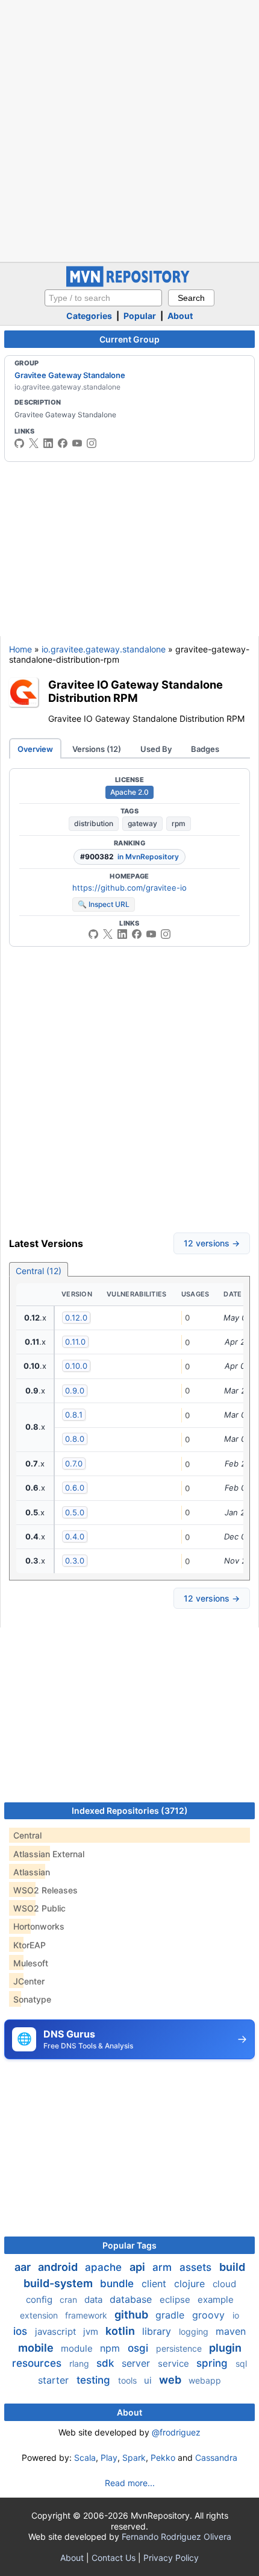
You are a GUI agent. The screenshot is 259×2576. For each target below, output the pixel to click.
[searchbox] (103, 298)
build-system (59, 2283)
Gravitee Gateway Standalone (70, 375)
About (180, 316)
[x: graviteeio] (34, 443)
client (155, 2284)
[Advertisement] (129, 130)
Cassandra (216, 2458)
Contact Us (114, 2558)
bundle (118, 2284)
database (132, 2299)
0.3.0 (75, 1561)
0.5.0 (75, 1512)
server (137, 2363)
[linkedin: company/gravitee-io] (48, 443)
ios (22, 2331)
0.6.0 (75, 1488)
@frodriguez (176, 2432)
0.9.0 (75, 1391)
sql (241, 2363)
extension (40, 2315)
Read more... (130, 2483)
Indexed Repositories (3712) (130, 1810)
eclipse (176, 2300)
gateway (142, 823)
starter (55, 2380)
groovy (210, 2315)
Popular (140, 316)
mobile (37, 2348)
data (95, 2300)
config (40, 2300)
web (171, 2380)
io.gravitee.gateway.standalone (104, 649)
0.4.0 (75, 1536)
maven (231, 2331)
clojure (191, 2284)
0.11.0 (75, 1342)
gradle (171, 2315)
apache (105, 2267)
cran (70, 2300)
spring (214, 2363)
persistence (180, 2348)
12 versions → (212, 1243)
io (236, 2315)
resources (38, 2363)
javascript (57, 2331)
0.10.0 (76, 1366)
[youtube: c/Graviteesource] (77, 443)
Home (20, 649)
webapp (205, 2380)
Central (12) (39, 1271)
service (175, 2363)
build (232, 2267)
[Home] (129, 284)
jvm (92, 2331)
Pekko (163, 2458)
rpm (179, 823)
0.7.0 (74, 1463)
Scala (85, 2458)
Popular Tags (129, 2245)
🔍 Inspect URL (104, 904)
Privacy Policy (171, 2558)
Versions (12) (97, 749)
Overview (35, 749)
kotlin (121, 2331)
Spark (134, 2458)
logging (195, 2331)
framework (87, 2315)
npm (111, 2348)
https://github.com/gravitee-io (129, 888)
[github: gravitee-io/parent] (93, 934)
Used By (156, 749)
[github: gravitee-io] (19, 443)
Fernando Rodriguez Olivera (176, 2537)
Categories (89, 316)
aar (24, 2267)
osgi (139, 2348)
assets (197, 2267)
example (216, 2300)
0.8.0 (75, 1439)
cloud (224, 2284)
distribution (94, 823)
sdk (107, 2363)
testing (95, 2380)
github (133, 2315)
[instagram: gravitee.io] (92, 443)
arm (164, 2267)
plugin (225, 2348)
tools (129, 2380)
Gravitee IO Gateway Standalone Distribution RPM (136, 691)
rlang (80, 2363)
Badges (205, 749)
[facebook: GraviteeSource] (63, 443)
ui (149, 2380)
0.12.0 (76, 1318)
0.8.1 (74, 1415)
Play (109, 2458)
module (78, 2348)
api (139, 2267)
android (59, 2267)
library (158, 2331)
